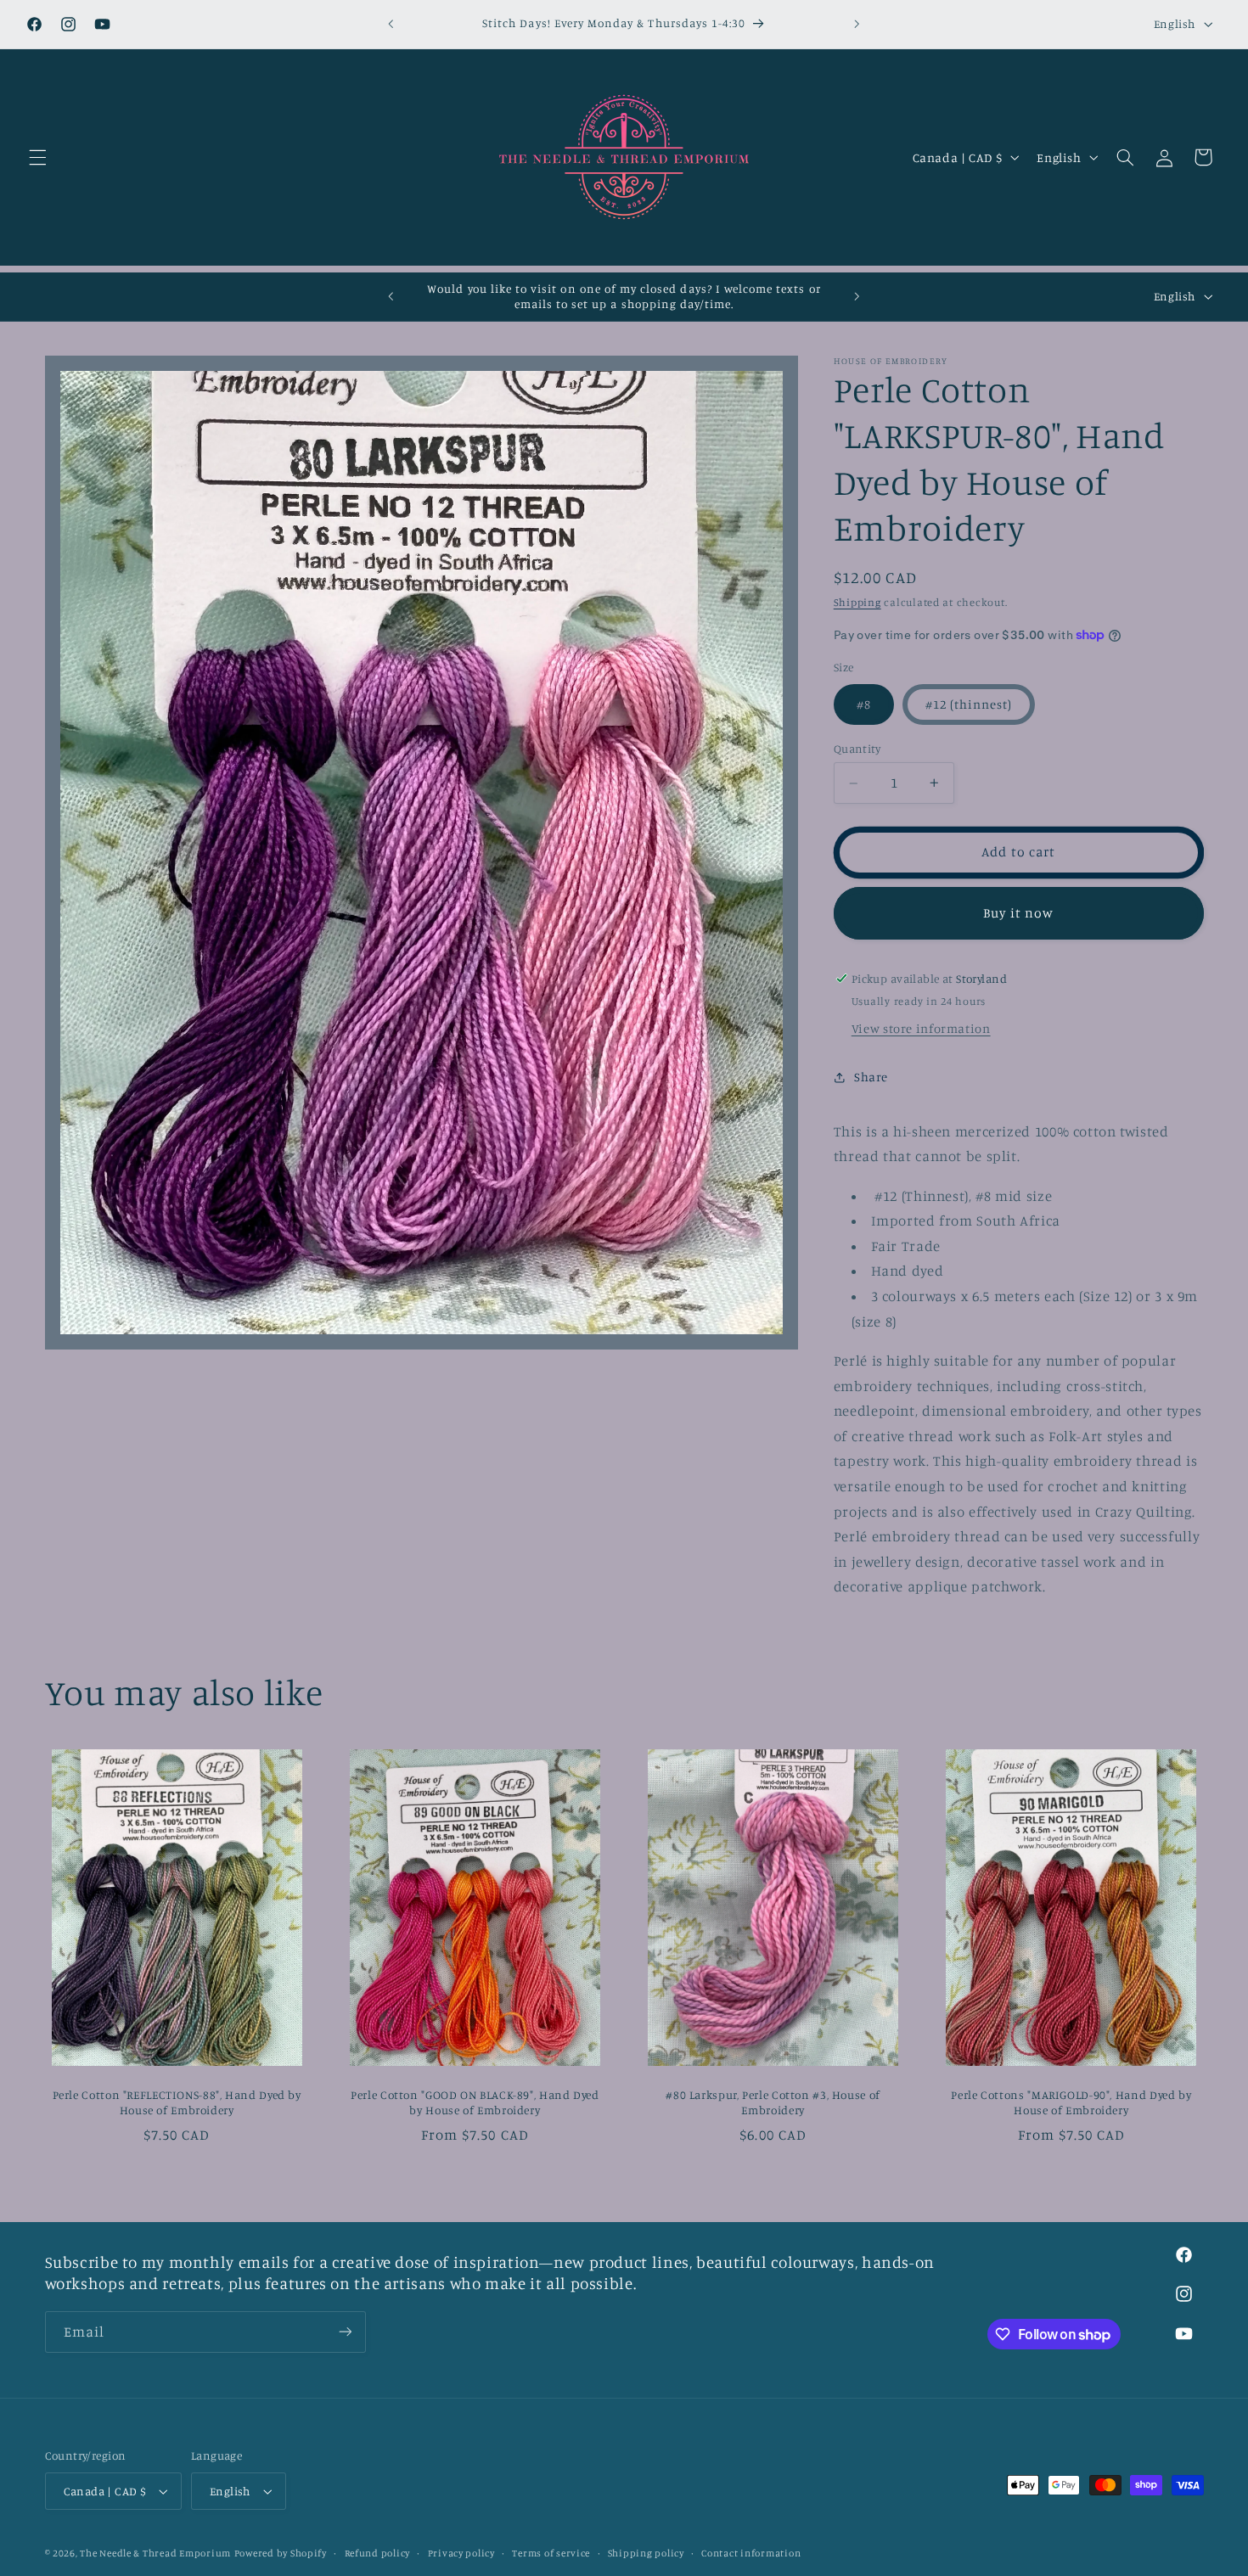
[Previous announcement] (391, 24)
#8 (864, 704)
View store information (921, 1028)
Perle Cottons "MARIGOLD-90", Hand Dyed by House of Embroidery (1071, 2102)
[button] (37, 157)
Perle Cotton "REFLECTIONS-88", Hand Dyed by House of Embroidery (177, 2102)
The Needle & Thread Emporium (155, 2553)
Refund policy (378, 2553)
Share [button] (871, 1077)
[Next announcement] (857, 24)
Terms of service (551, 2553)
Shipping (857, 602)
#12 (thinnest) (969, 704)
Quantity (857, 749)
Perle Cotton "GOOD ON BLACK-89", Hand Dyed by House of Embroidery (475, 2102)
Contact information (751, 2553)
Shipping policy (646, 2553)
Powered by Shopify (281, 2553)
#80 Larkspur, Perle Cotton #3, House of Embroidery (773, 2102)
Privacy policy (461, 2553)
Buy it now (1018, 913)
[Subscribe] (345, 2332)
